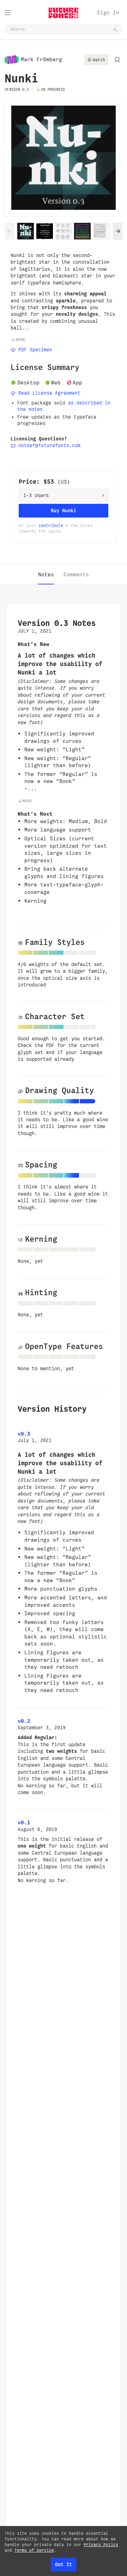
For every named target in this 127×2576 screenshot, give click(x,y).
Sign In (108, 12)
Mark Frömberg (41, 59)
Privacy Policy (101, 2545)
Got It (64, 2564)
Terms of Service (34, 2550)
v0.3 (24, 1434)
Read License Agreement (48, 393)
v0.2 (24, 1721)
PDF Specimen (34, 350)
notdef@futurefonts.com (48, 446)
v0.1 (24, 1822)
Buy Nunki (64, 510)
